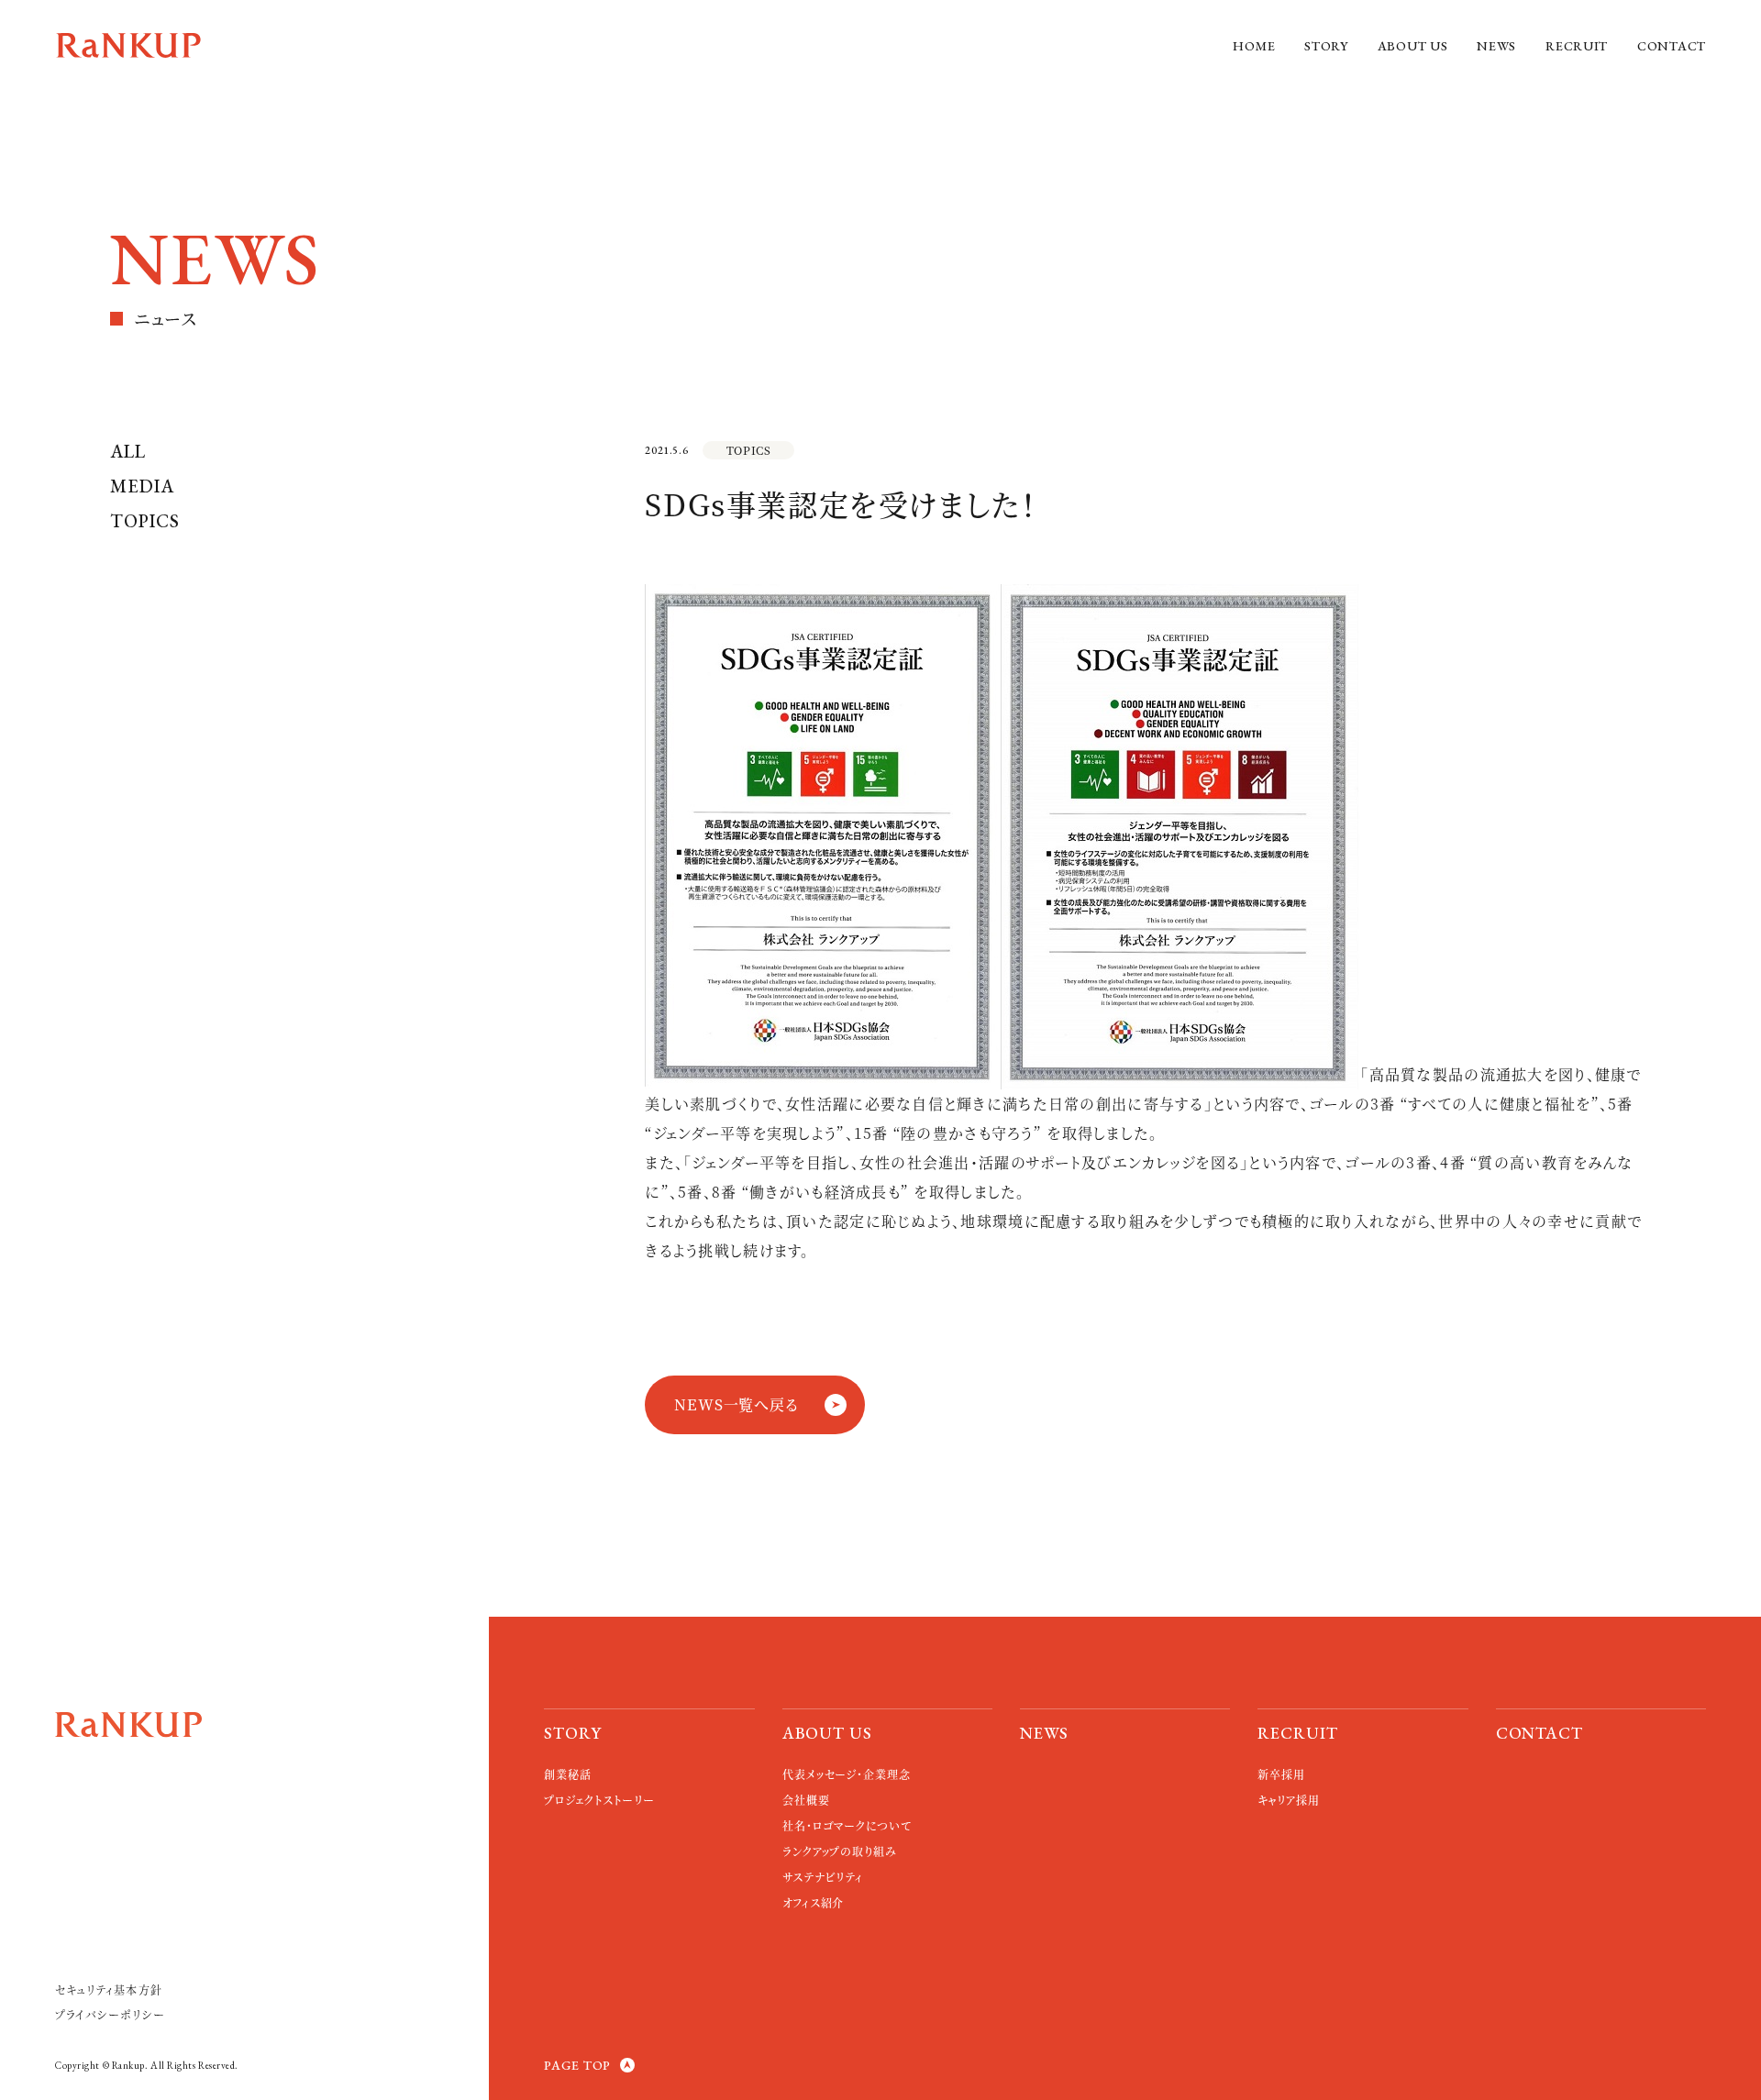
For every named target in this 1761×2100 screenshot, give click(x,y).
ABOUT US (1413, 46)
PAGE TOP (577, 2065)
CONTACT (1672, 46)
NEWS (1496, 46)
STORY (1326, 46)
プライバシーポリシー (110, 2014)
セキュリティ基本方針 (109, 1989)
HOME (1254, 46)
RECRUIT (1577, 46)
